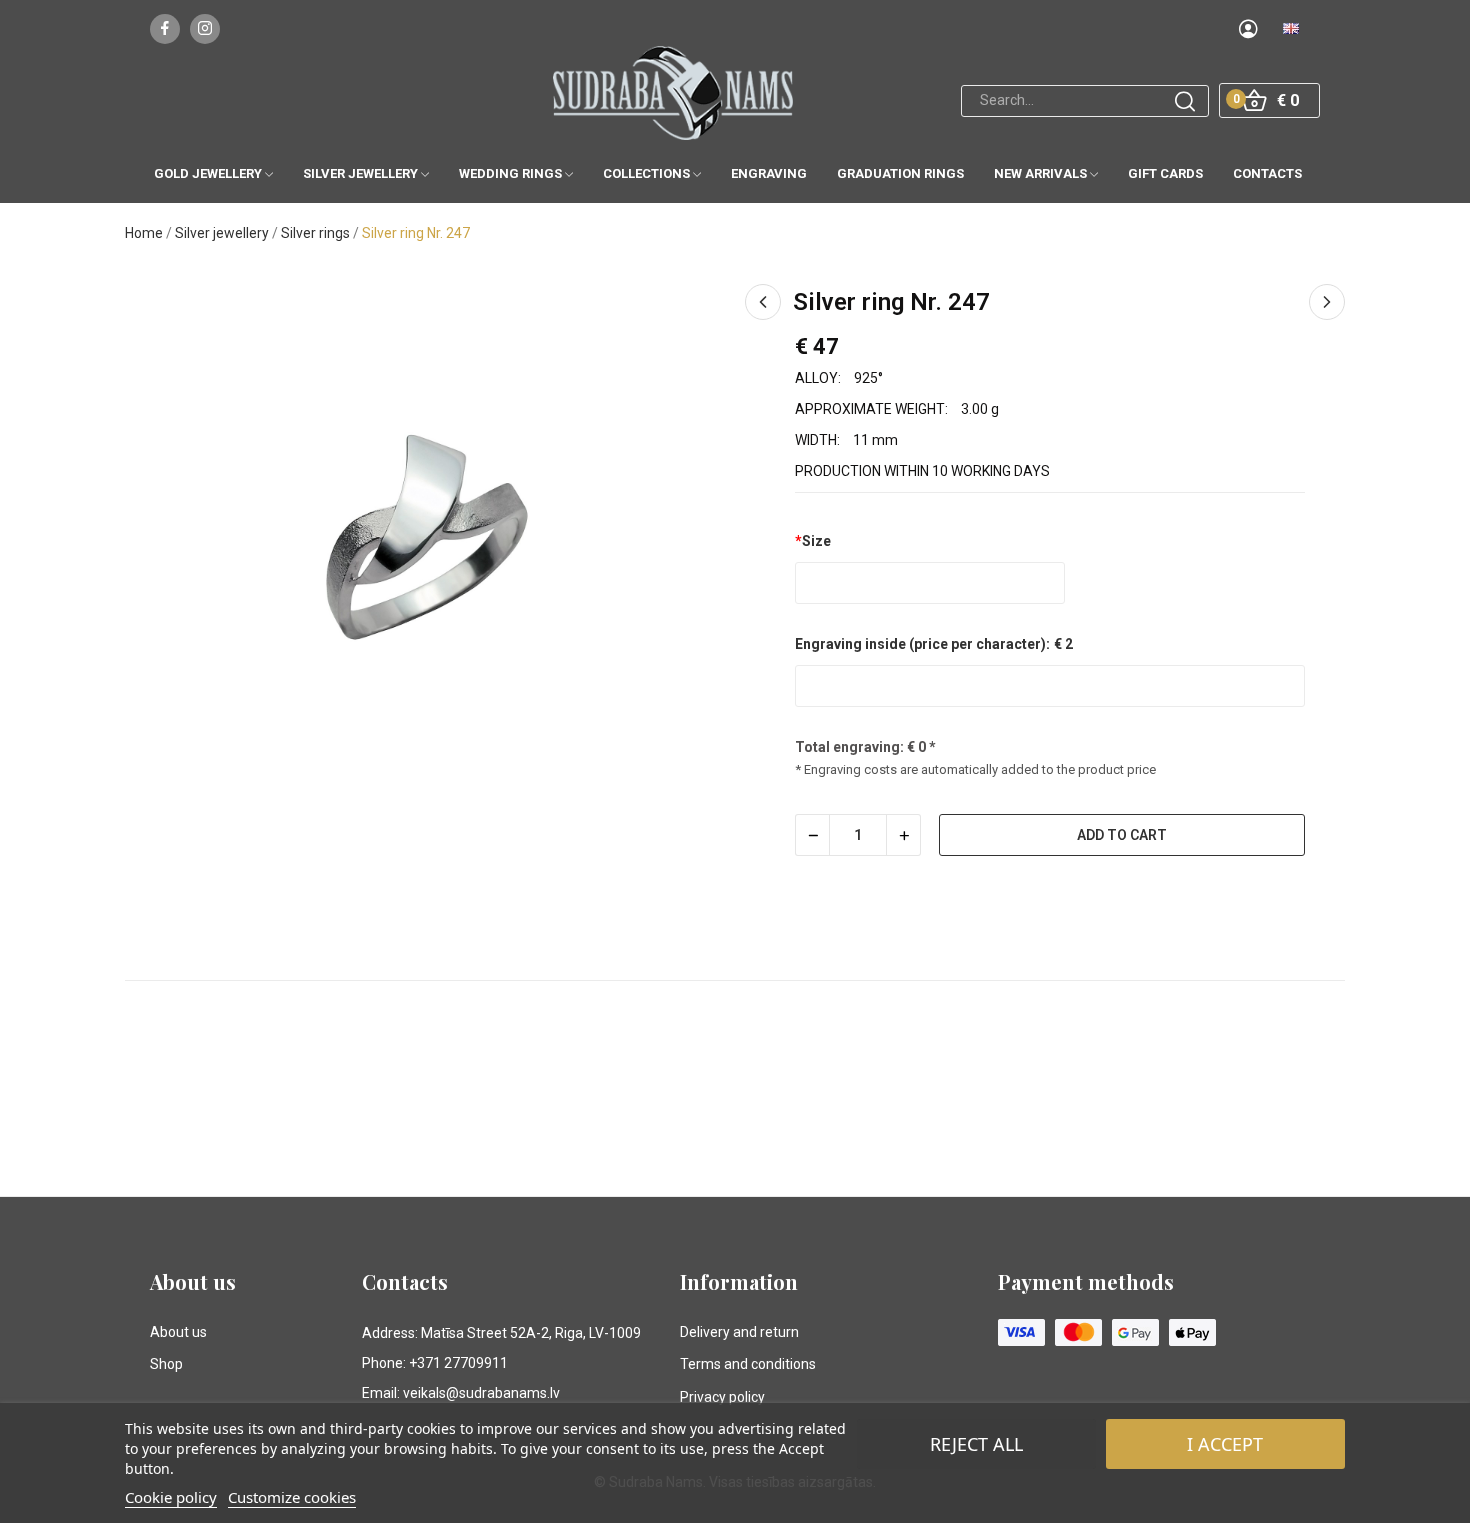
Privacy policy (722, 1397)
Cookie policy (171, 1497)
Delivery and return (739, 1332)
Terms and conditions (748, 1364)
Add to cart (1122, 835)
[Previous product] (763, 302)
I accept (1225, 1444)
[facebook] (165, 29)
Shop (166, 1364)
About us (178, 1332)
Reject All (976, 1444)
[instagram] (205, 29)
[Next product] (1327, 302)
